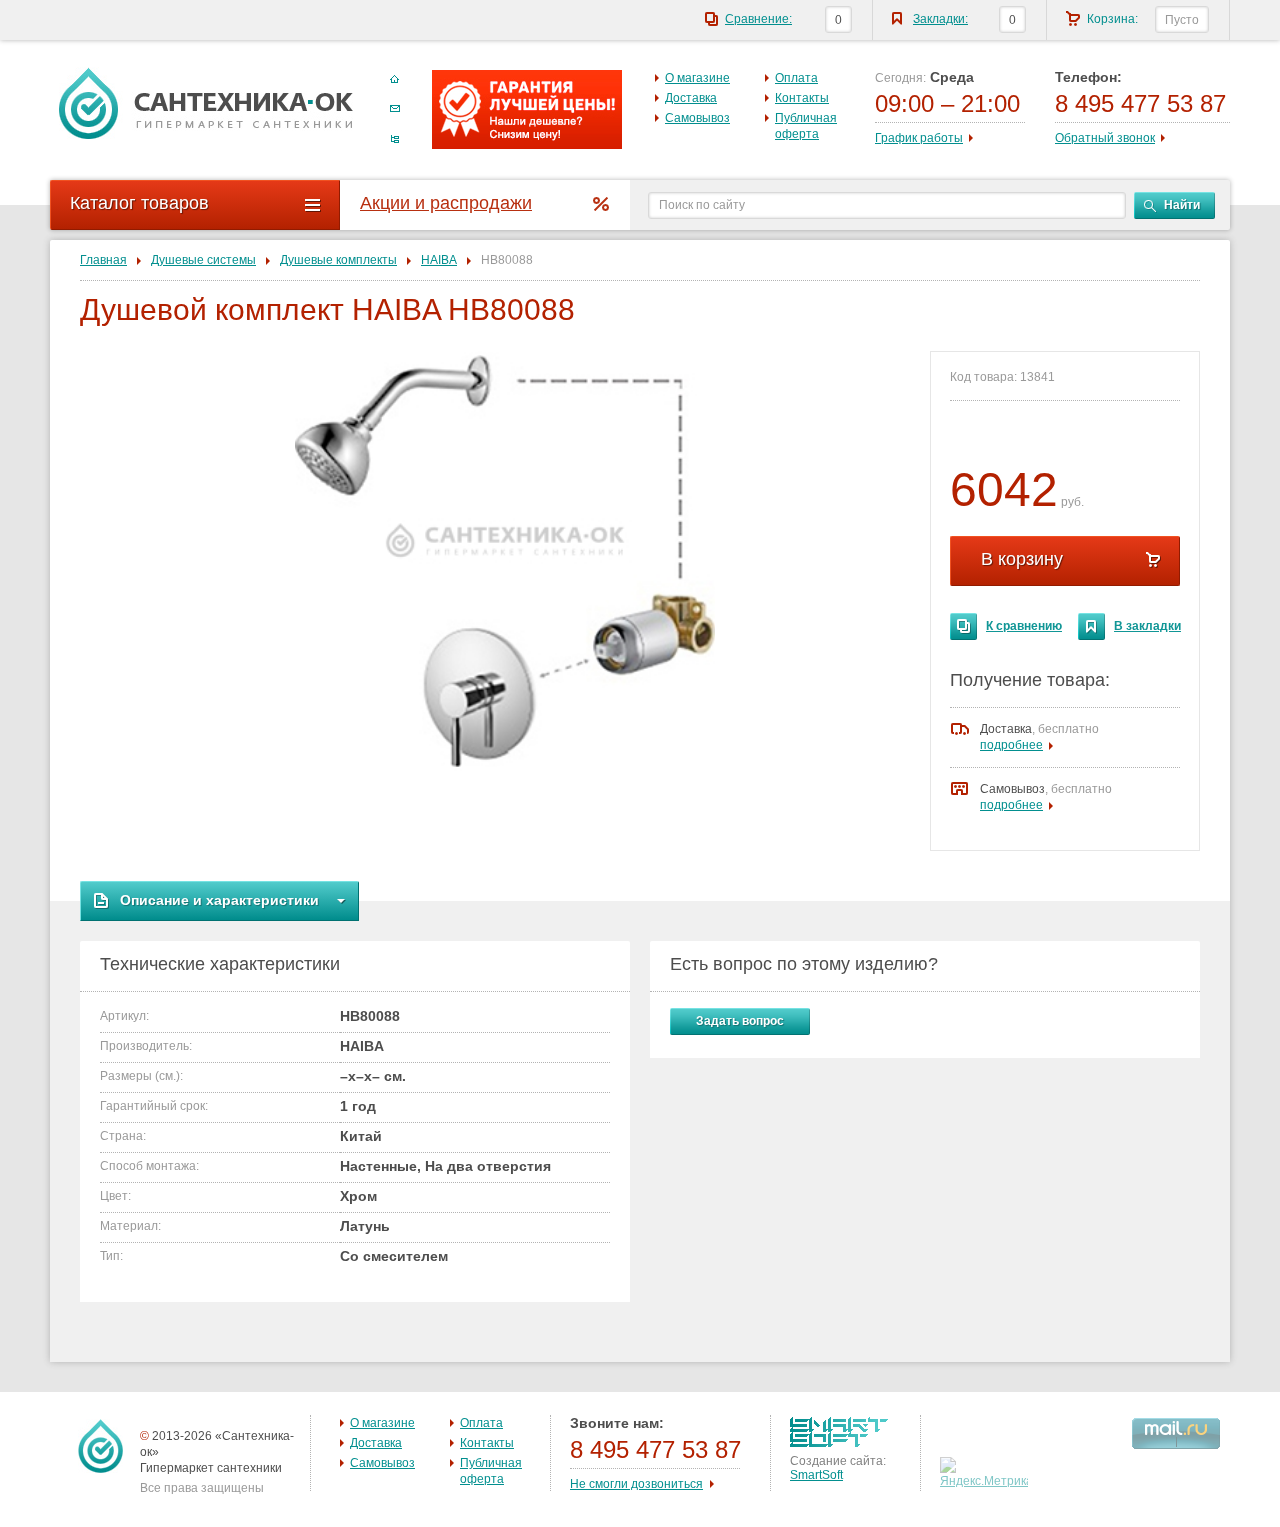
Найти (1182, 205)
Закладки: (940, 19)
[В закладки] (1091, 626)
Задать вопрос (740, 1021)
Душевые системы (203, 260)
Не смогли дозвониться (636, 1484)
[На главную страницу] (206, 103)
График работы (919, 138)
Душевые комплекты (338, 260)
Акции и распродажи (446, 203)
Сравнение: (758, 19)
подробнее (1011, 745)
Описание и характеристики (219, 900)
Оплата (796, 78)
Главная (103, 260)
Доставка (691, 98)
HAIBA (439, 260)
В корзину (1022, 559)
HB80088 (507, 260)
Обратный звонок (1105, 138)
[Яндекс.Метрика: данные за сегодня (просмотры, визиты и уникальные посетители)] (986, 1473)
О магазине (697, 78)
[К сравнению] (963, 626)
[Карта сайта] (395, 139)
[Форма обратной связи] (395, 109)
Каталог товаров (139, 203)
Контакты (802, 98)
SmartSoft (816, 1475)
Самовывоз (697, 118)
